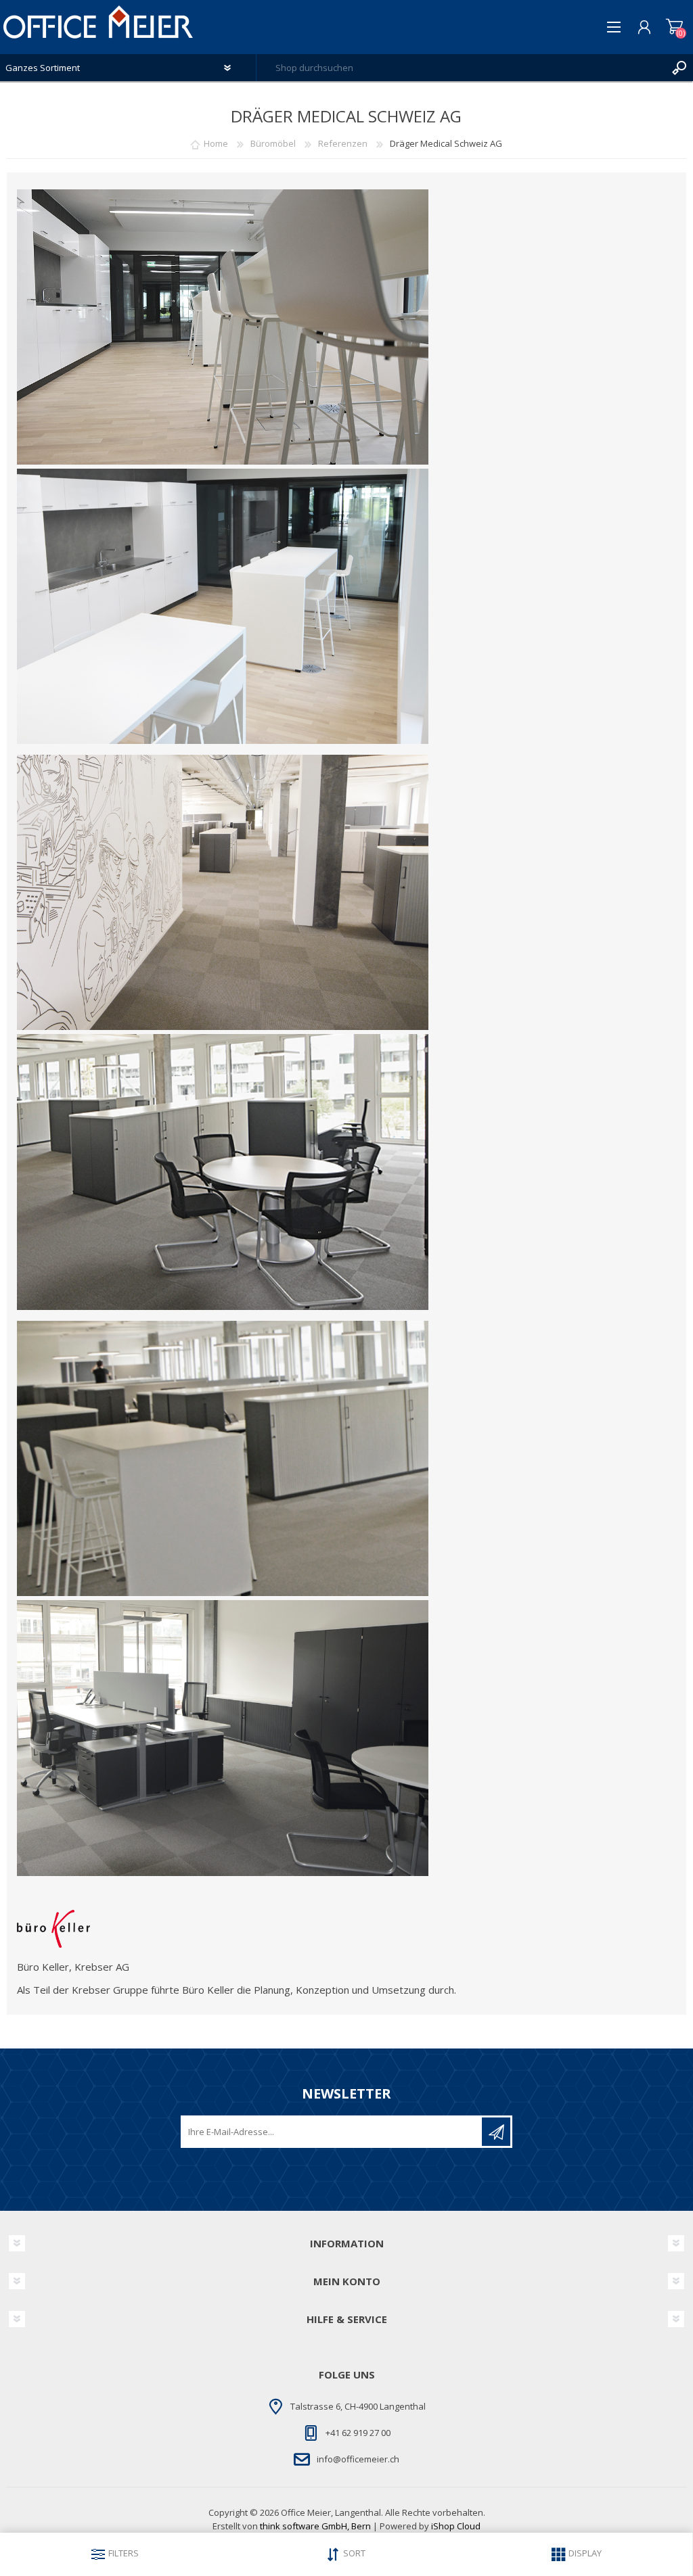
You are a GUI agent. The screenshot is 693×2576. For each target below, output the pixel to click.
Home (216, 143)
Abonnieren (496, 2132)
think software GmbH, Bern (315, 2526)
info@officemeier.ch (358, 2459)
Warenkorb (674, 27)
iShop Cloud (456, 2526)
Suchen (679, 68)
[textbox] (461, 68)
